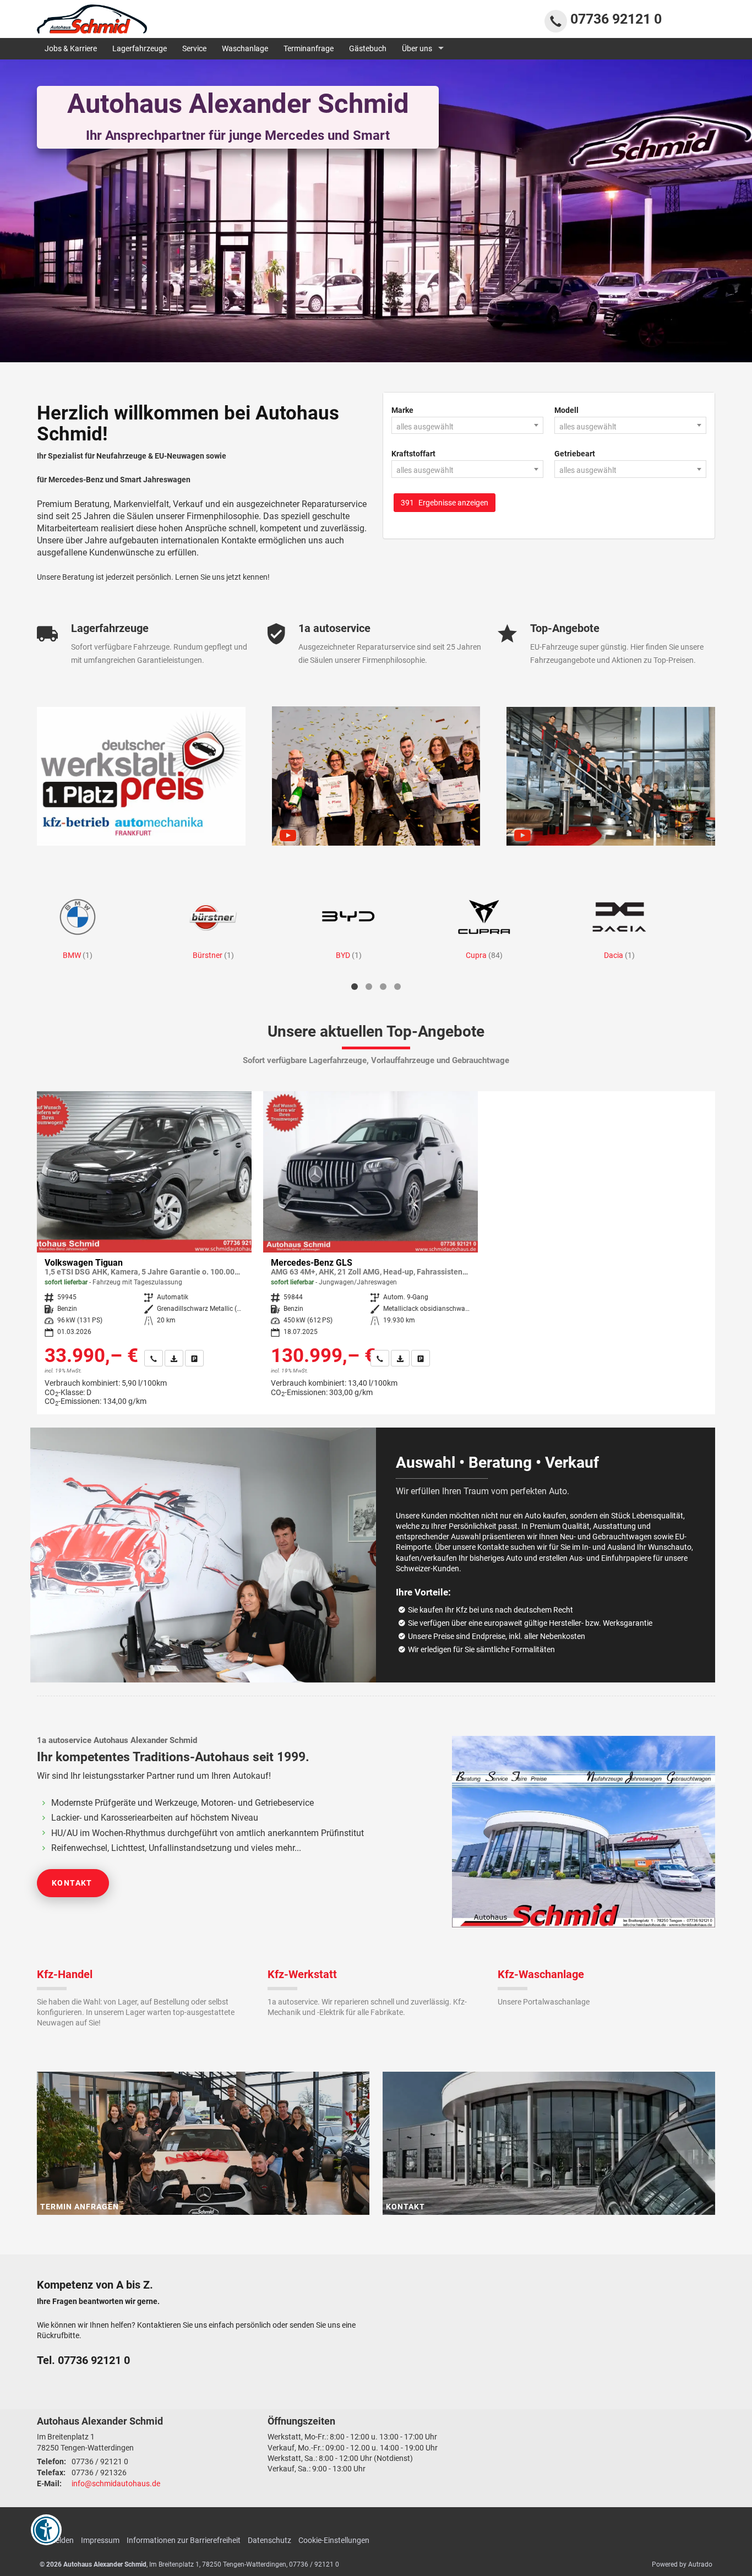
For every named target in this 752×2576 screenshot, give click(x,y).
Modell (566, 410)
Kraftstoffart (413, 454)
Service (194, 48)
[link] (154, 1358)
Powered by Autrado (682, 2564)
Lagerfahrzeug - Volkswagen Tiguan (144, 1253)
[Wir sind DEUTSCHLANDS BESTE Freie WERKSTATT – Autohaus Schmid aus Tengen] (611, 776)
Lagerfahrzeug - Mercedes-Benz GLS (370, 1248)
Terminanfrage (309, 48)
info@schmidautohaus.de (116, 2484)
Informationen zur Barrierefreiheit (184, 2540)
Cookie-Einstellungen (334, 2540)
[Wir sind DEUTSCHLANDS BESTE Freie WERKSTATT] (141, 776)
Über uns (417, 48)
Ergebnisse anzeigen (445, 503)
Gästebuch (368, 48)
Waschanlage (245, 48)
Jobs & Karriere (71, 48)
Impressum (100, 2540)
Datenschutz (269, 2540)
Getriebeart (575, 454)
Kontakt (72, 1883)
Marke (402, 410)
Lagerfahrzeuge (140, 48)
